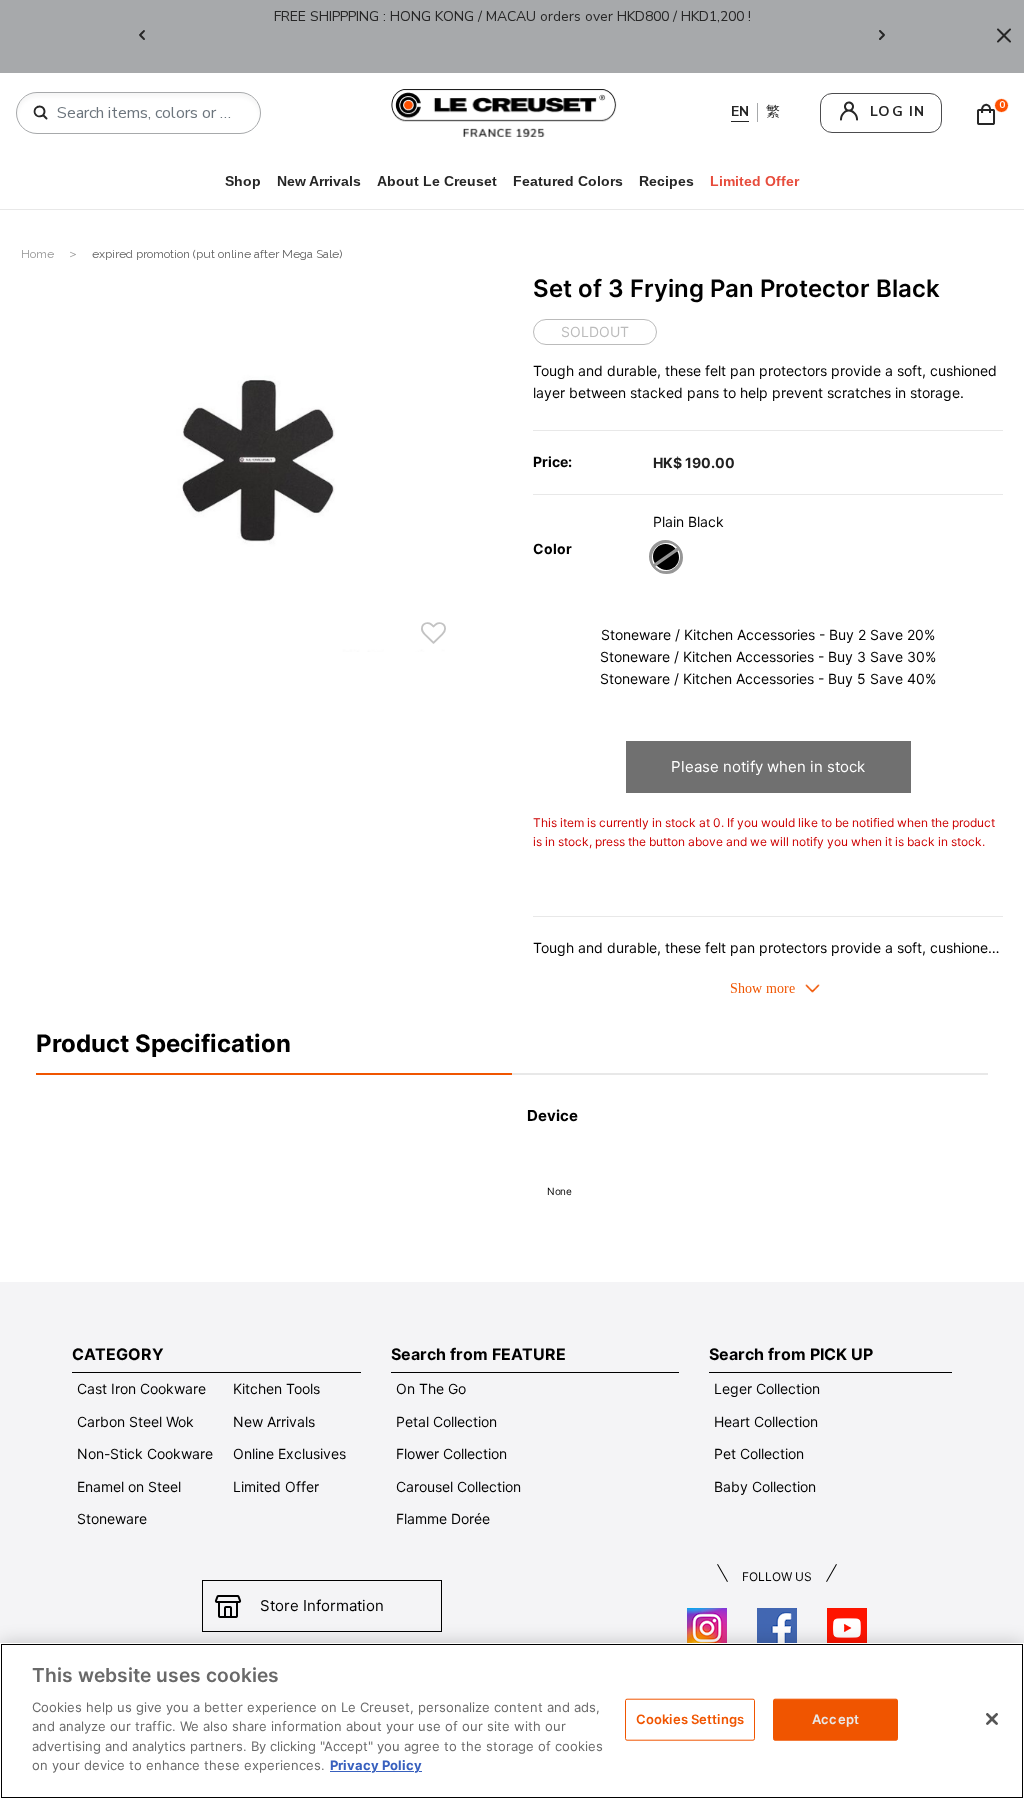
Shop (243, 181)
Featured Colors (568, 181)
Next (882, 36)
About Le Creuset (437, 181)
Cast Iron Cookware (141, 1388)
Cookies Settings (690, 1719)
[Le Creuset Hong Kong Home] (504, 111)
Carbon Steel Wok (135, 1421)
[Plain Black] (665, 559)
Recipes (666, 181)
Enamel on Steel (129, 1486)
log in (897, 111)
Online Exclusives (289, 1453)
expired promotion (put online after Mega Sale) (217, 254)
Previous (142, 36)
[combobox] (146, 113)
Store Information (322, 1605)
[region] (512, 1721)
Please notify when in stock (768, 766)
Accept (835, 1719)
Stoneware (112, 1518)
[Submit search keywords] (41, 113)
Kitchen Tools (276, 1388)
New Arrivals (319, 181)
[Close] (1004, 36)
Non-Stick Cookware (145, 1453)
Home (39, 254)
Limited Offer (276, 1486)
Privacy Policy (376, 1765)
